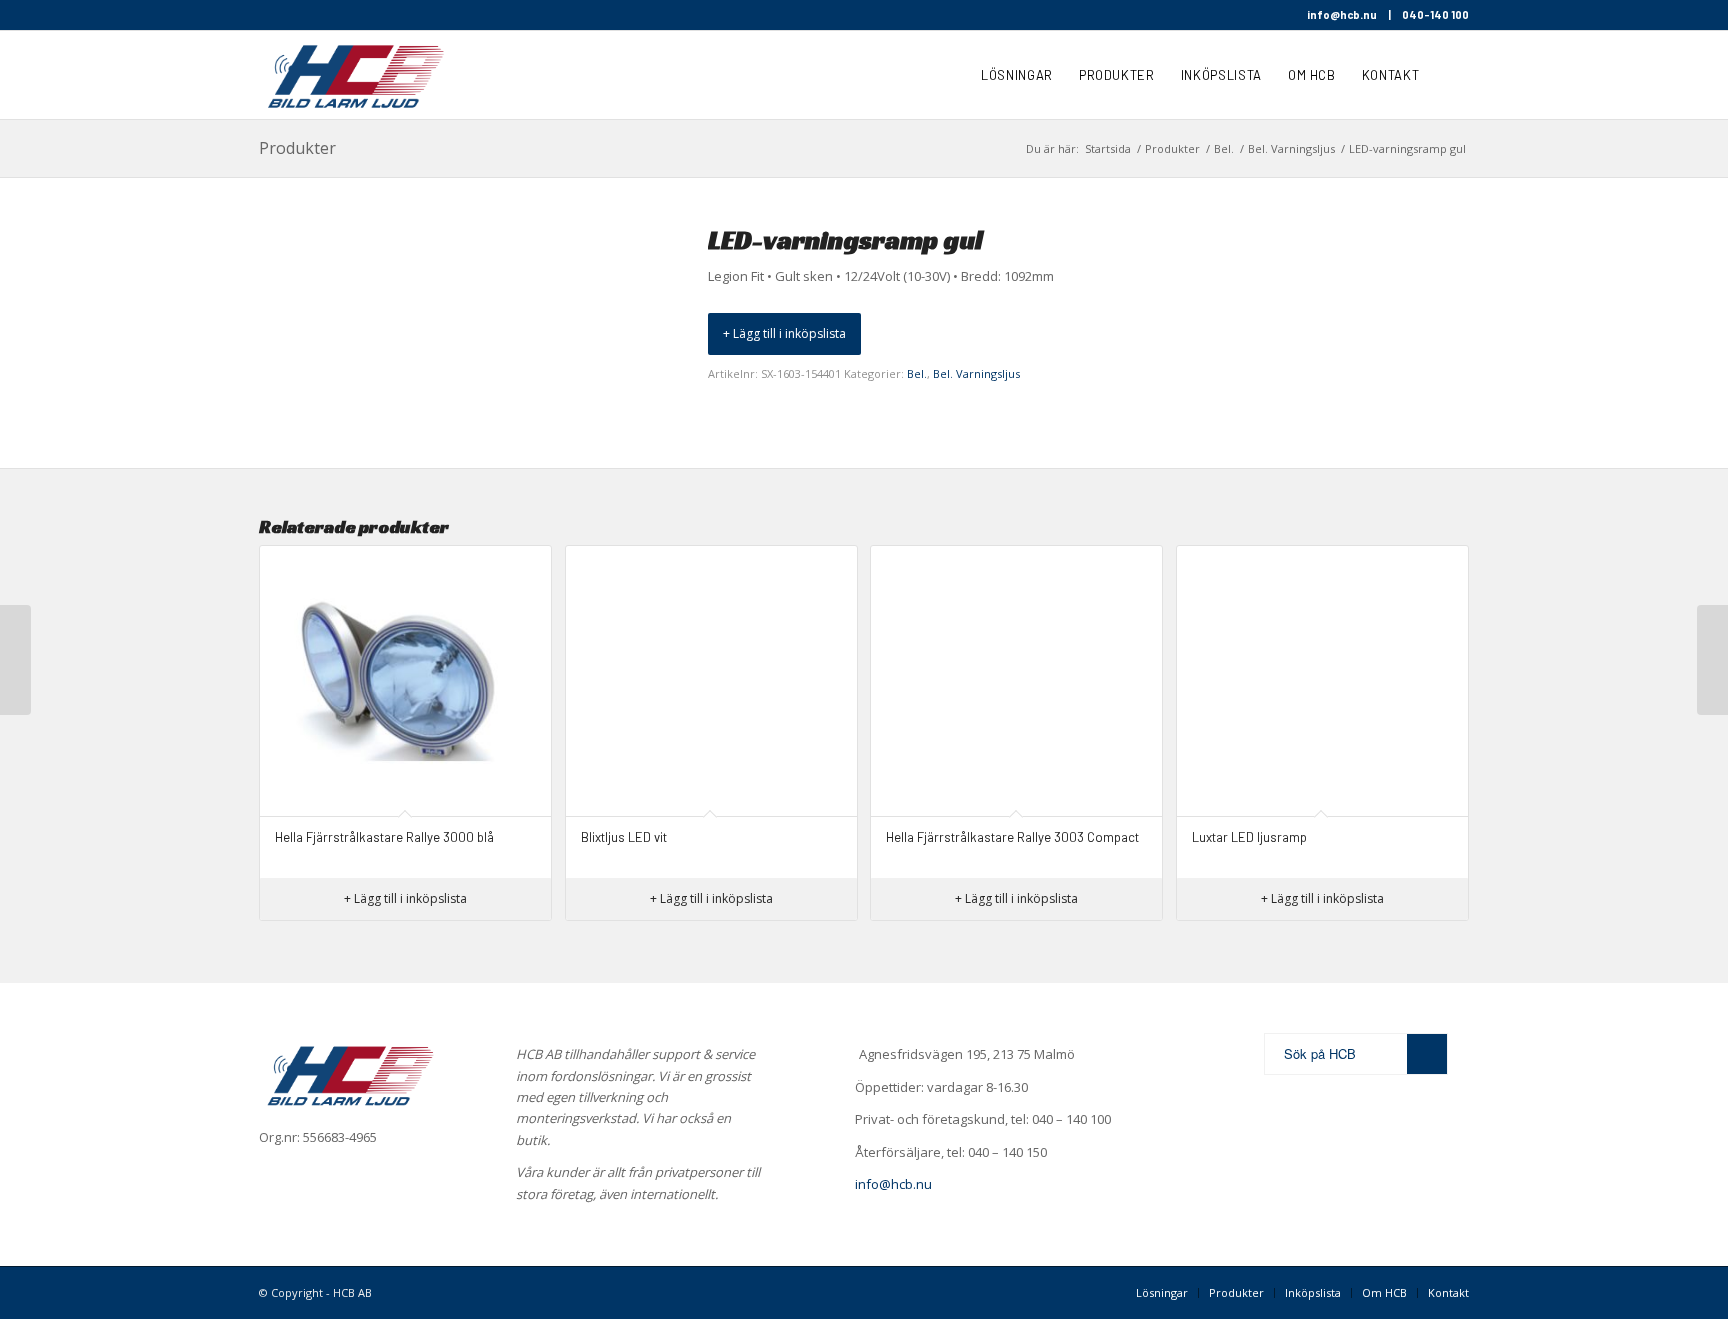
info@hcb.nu (1342, 14)
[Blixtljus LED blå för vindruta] (15, 660)
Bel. (917, 373)
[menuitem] (1017, 75)
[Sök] (1450, 75)
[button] (784, 334)
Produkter (297, 148)
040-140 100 (1435, 14)
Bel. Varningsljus (976, 373)
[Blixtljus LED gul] (1712, 660)
